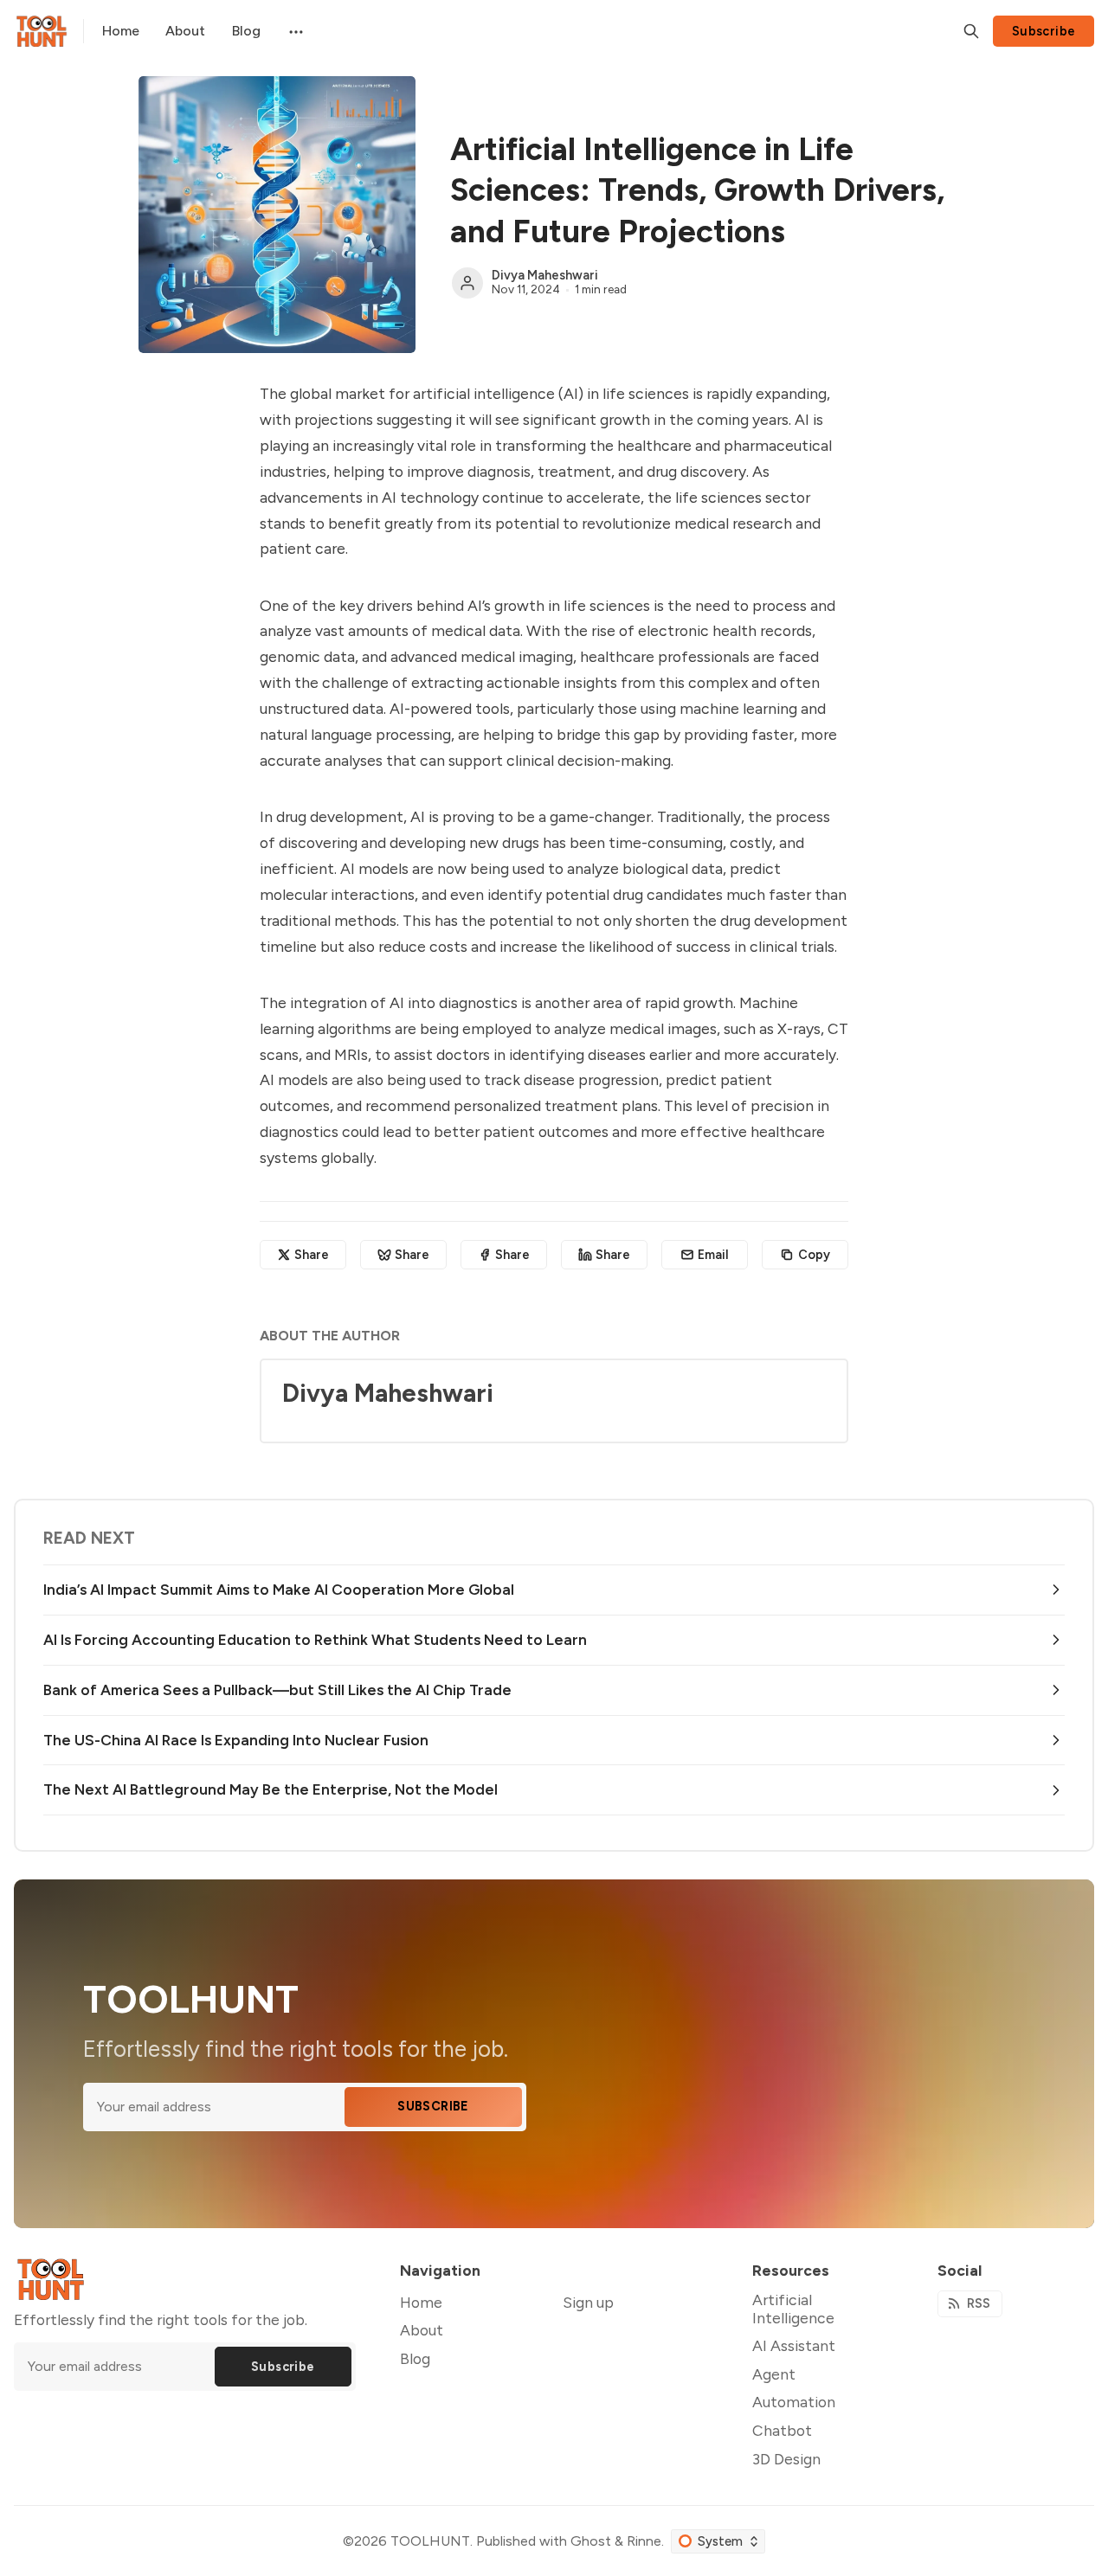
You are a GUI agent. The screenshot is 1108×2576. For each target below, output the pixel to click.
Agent (774, 2374)
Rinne (644, 2541)
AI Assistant (794, 2345)
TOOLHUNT (430, 2541)
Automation (794, 2402)
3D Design (786, 2459)
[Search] (971, 31)
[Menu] (294, 31)
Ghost (591, 2541)
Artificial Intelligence (793, 2309)
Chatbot (782, 2430)
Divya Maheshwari (545, 275)
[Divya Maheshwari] (467, 283)
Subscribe (1044, 31)
